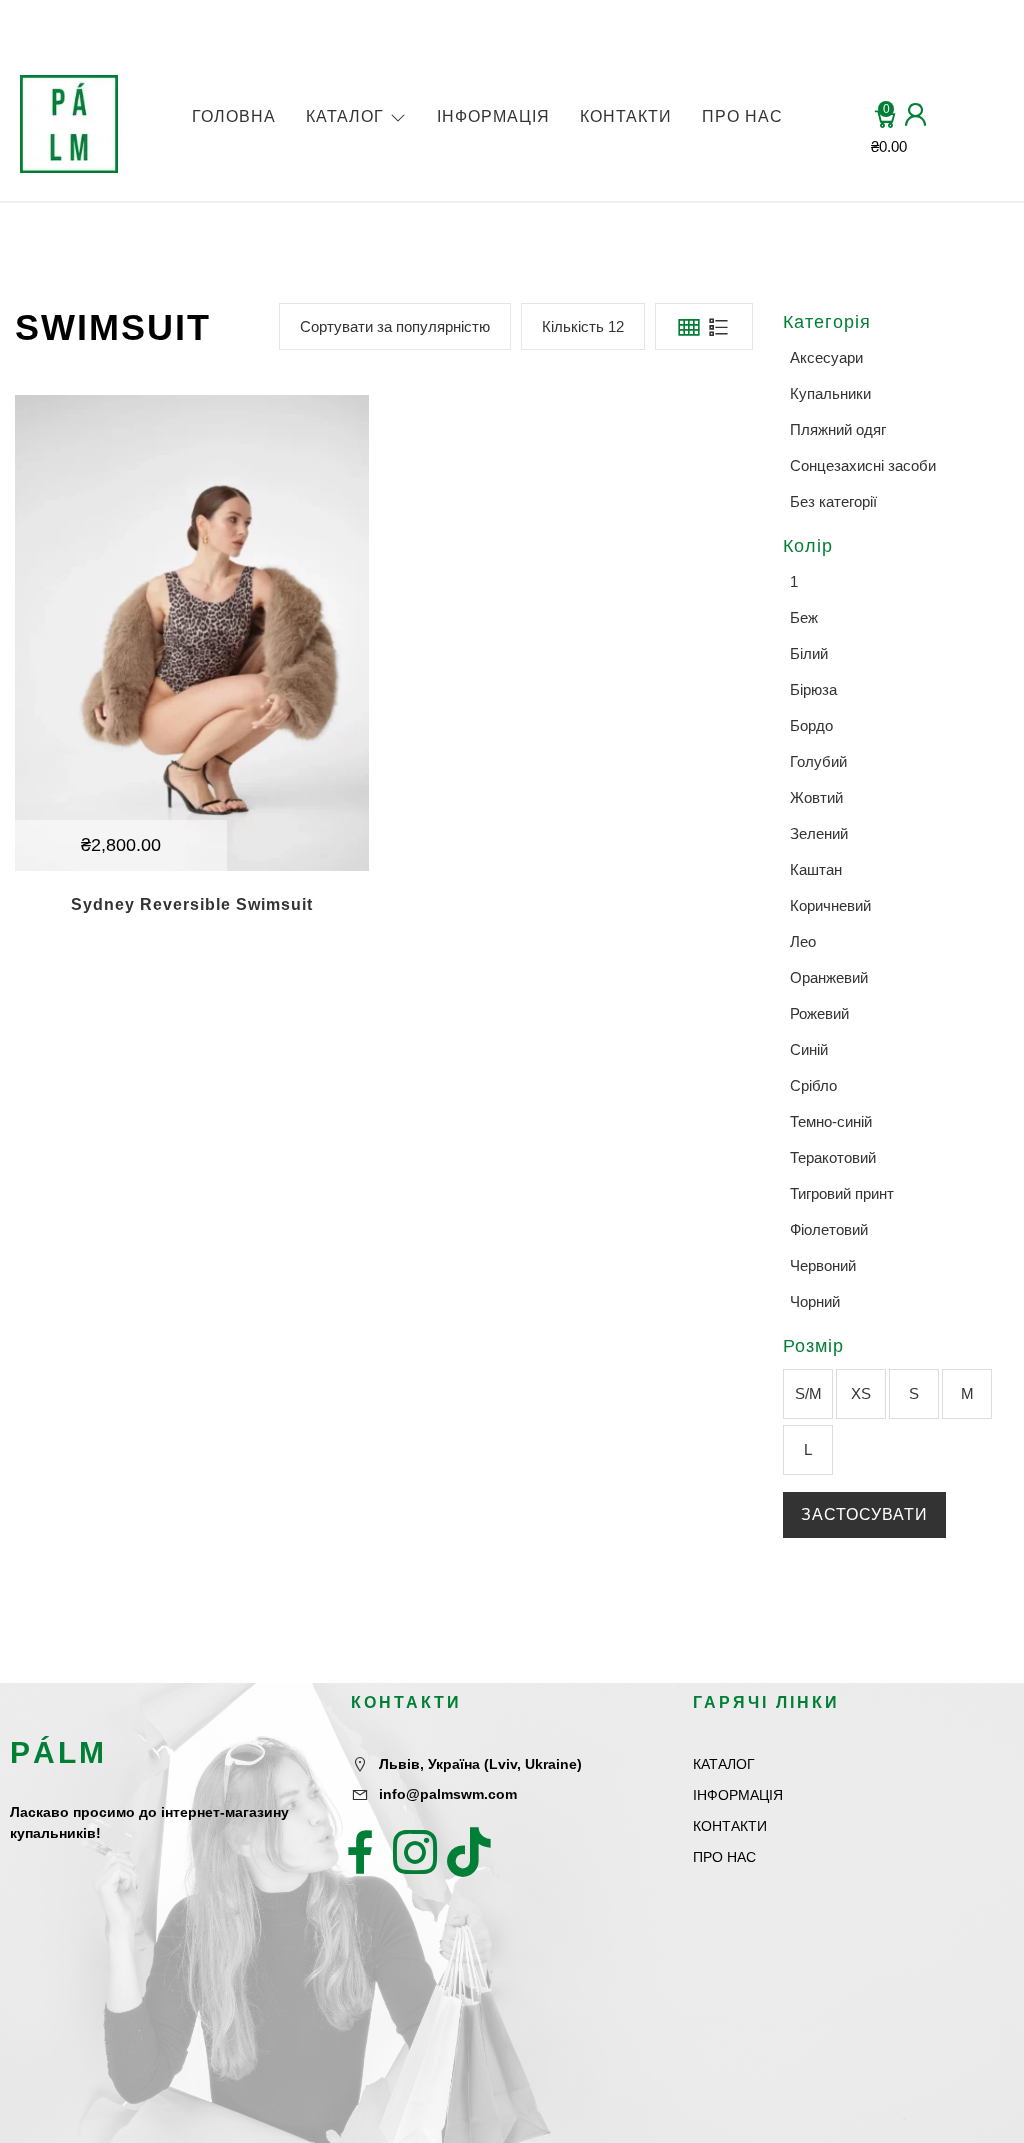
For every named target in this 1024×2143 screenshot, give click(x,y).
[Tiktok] (469, 1852)
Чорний (815, 1301)
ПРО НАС (742, 116)
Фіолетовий (829, 1229)
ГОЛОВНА (234, 116)
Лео (803, 941)
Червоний (823, 1265)
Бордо (811, 725)
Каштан (816, 869)
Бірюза (813, 689)
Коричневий (830, 905)
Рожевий (819, 1013)
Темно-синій (831, 1121)
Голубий (818, 761)
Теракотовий (833, 1157)
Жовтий (816, 797)
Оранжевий (829, 977)
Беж (804, 617)
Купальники (830, 393)
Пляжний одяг (838, 429)
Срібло (813, 1085)
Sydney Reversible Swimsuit (192, 904)
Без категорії (833, 501)
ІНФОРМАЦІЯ (493, 116)
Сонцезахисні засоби (863, 465)
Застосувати (864, 1514)
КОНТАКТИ (626, 116)
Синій (809, 1049)
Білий (809, 653)
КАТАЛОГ (345, 116)
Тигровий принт (842, 1193)
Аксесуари (826, 357)
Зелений (819, 833)
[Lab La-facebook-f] (361, 1852)
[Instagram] (415, 1852)
